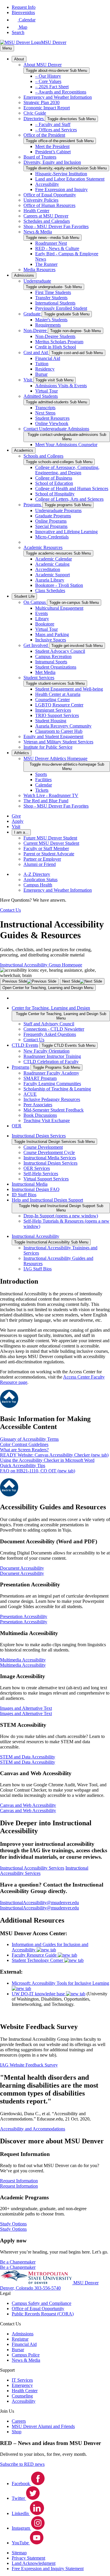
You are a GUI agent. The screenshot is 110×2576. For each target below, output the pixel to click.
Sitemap (19, 2553)
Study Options (13, 2229)
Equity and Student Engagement (53, 736)
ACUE (30, 1094)
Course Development (43, 1147)
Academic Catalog (52, 564)
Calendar (44, 785)
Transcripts (45, 408)
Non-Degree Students (55, 336)
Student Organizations (56, 667)
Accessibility (47, 184)
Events (42, 613)
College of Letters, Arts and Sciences (69, 499)
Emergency (22, 2385)
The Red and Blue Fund (46, 801)
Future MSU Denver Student (50, 838)
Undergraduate (37, 281)
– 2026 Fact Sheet (52, 87)
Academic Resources (43, 547)
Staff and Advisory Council (49, 1024)
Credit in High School (56, 347)
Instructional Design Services (39, 1136)
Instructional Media (30, 1184)
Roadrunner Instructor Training (52, 1056)
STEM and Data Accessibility (28, 1762)
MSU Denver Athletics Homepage (55, 758)
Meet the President (52, 146)
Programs (33, 505)
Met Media (45, 672)
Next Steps (45, 413)
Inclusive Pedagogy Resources (52, 1099)
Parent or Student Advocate (49, 854)
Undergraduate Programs (58, 510)
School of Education (54, 483)
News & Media (38, 232)
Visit (28, 380)
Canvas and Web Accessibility (28, 1810)
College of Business (54, 478)
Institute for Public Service (48, 747)
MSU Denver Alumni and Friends (43, 2426)
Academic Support (53, 575)
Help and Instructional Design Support (47, 1200)
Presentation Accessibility (24, 1622)
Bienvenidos (23, 12)
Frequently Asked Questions (50, 1034)
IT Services (22, 2380)
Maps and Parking (52, 634)
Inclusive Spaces (51, 640)
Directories (34, 119)
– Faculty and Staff (53, 124)
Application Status (40, 880)
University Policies (41, 200)
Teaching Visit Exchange (47, 1120)
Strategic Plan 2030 (42, 102)
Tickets (42, 790)
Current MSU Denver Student (51, 843)
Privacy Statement (28, 2558)
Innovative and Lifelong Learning (66, 532)
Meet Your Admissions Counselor (66, 445)
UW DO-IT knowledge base (39, 1994)
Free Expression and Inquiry (61, 190)
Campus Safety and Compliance (42, 2303)
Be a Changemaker (18, 2267)
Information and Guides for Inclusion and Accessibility (50, 1947)
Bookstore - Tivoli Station (59, 585)
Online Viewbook (52, 423)
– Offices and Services (56, 130)
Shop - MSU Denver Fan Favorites (56, 226)
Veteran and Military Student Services (58, 742)
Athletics (22, 753)
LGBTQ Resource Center (59, 705)
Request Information (19, 2186)
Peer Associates (38, 1105)
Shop (17, 2432)
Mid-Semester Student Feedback (54, 1110)
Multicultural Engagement (59, 608)
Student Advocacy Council (60, 651)
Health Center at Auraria (58, 694)
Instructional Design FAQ (36, 1189)
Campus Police (26, 2355)
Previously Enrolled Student (61, 308)
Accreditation (48, 569)
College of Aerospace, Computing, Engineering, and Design (67, 470)
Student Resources (52, 418)
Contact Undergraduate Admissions (56, 429)
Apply (18, 821)
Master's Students (51, 320)
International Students (55, 303)
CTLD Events (25, 1045)
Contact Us (34, 1040)
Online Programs (51, 521)
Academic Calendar (54, 559)
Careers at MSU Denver (46, 216)
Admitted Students (41, 396)
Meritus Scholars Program (59, 342)
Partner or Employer (42, 859)
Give (16, 816)
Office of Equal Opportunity (50, 195)
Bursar (41, 374)
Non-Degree (36, 331)
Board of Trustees (40, 157)
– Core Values (48, 81)
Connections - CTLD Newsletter (54, 1029)
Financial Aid (48, 358)
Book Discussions (40, 1115)
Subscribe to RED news (22, 2464)
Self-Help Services (41, 1174)
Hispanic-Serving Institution (61, 174)
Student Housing (51, 721)
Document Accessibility (22, 1573)
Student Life (24, 596)
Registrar (20, 2339)
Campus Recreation (53, 656)
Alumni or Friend (40, 864)
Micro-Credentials (52, 537)
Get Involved (36, 645)
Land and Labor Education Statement (70, 179)
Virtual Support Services (46, 1179)
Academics (24, 450)
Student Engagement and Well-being (69, 689)
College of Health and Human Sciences (72, 488)
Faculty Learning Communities (52, 1084)
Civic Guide (35, 113)
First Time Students (53, 292)
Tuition (42, 364)
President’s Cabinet (53, 152)
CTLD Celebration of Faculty (51, 1062)
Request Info (24, 7)
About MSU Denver (43, 65)
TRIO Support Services (57, 715)
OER (17, 1126)
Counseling (22, 2396)
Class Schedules (50, 591)
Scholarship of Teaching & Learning (57, 1089)
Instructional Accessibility (35, 1236)
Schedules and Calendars (47, 221)
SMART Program (40, 1078)
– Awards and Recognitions (61, 92)
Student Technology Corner (38, 1960)
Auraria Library (50, 580)
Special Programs (51, 526)
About (19, 59)
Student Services (39, 678)
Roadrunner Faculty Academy (51, 1073)
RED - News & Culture (57, 248)
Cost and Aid (36, 352)
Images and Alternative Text (26, 1713)
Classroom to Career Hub (59, 731)
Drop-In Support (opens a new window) (61, 1216)
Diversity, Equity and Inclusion (52, 162)
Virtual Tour (46, 391)
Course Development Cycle (49, 1152)
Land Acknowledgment (34, 2563)
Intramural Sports (51, 662)
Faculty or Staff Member (46, 848)
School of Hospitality (55, 494)
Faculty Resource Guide (35, 1955)
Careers (19, 2421)
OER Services (37, 1168)
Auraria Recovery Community (63, 726)
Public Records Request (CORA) (43, 2314)
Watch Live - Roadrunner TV (51, 795)
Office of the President (44, 135)
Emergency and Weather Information (58, 97)
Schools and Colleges (43, 456)
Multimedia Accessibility (23, 1665)
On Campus (35, 602)
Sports (41, 774)
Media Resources (39, 270)
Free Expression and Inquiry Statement (48, 2569)
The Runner (46, 264)
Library (42, 619)
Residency (45, 369)
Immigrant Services (53, 710)
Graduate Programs (53, 516)
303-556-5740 (48, 2288)
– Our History (48, 76)
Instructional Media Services (50, 1158)
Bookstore (45, 624)
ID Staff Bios (24, 1195)
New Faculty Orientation (46, 1051)
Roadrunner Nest (51, 243)
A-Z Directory (37, 874)
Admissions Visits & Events (61, 386)
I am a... (21, 832)
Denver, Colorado (17, 2288)
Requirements (48, 325)
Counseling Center (53, 700)
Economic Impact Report (47, 108)
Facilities (43, 780)
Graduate (33, 314)
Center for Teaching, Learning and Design (51, 1008)
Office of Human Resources (49, 205)
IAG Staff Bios (38, 1269)
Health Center (36, 211)
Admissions (24, 275)
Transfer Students (51, 298)
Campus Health (38, 885)
